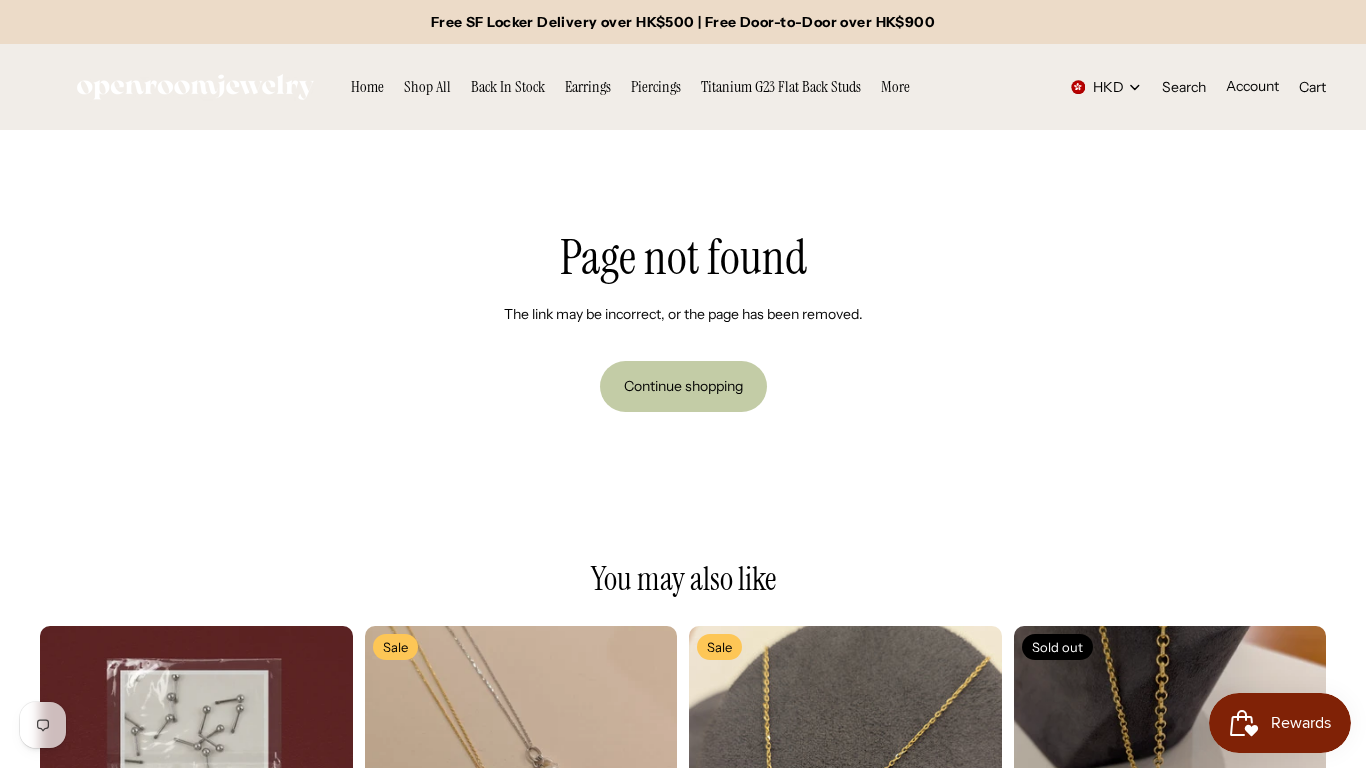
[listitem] (895, 87)
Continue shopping (683, 386)
